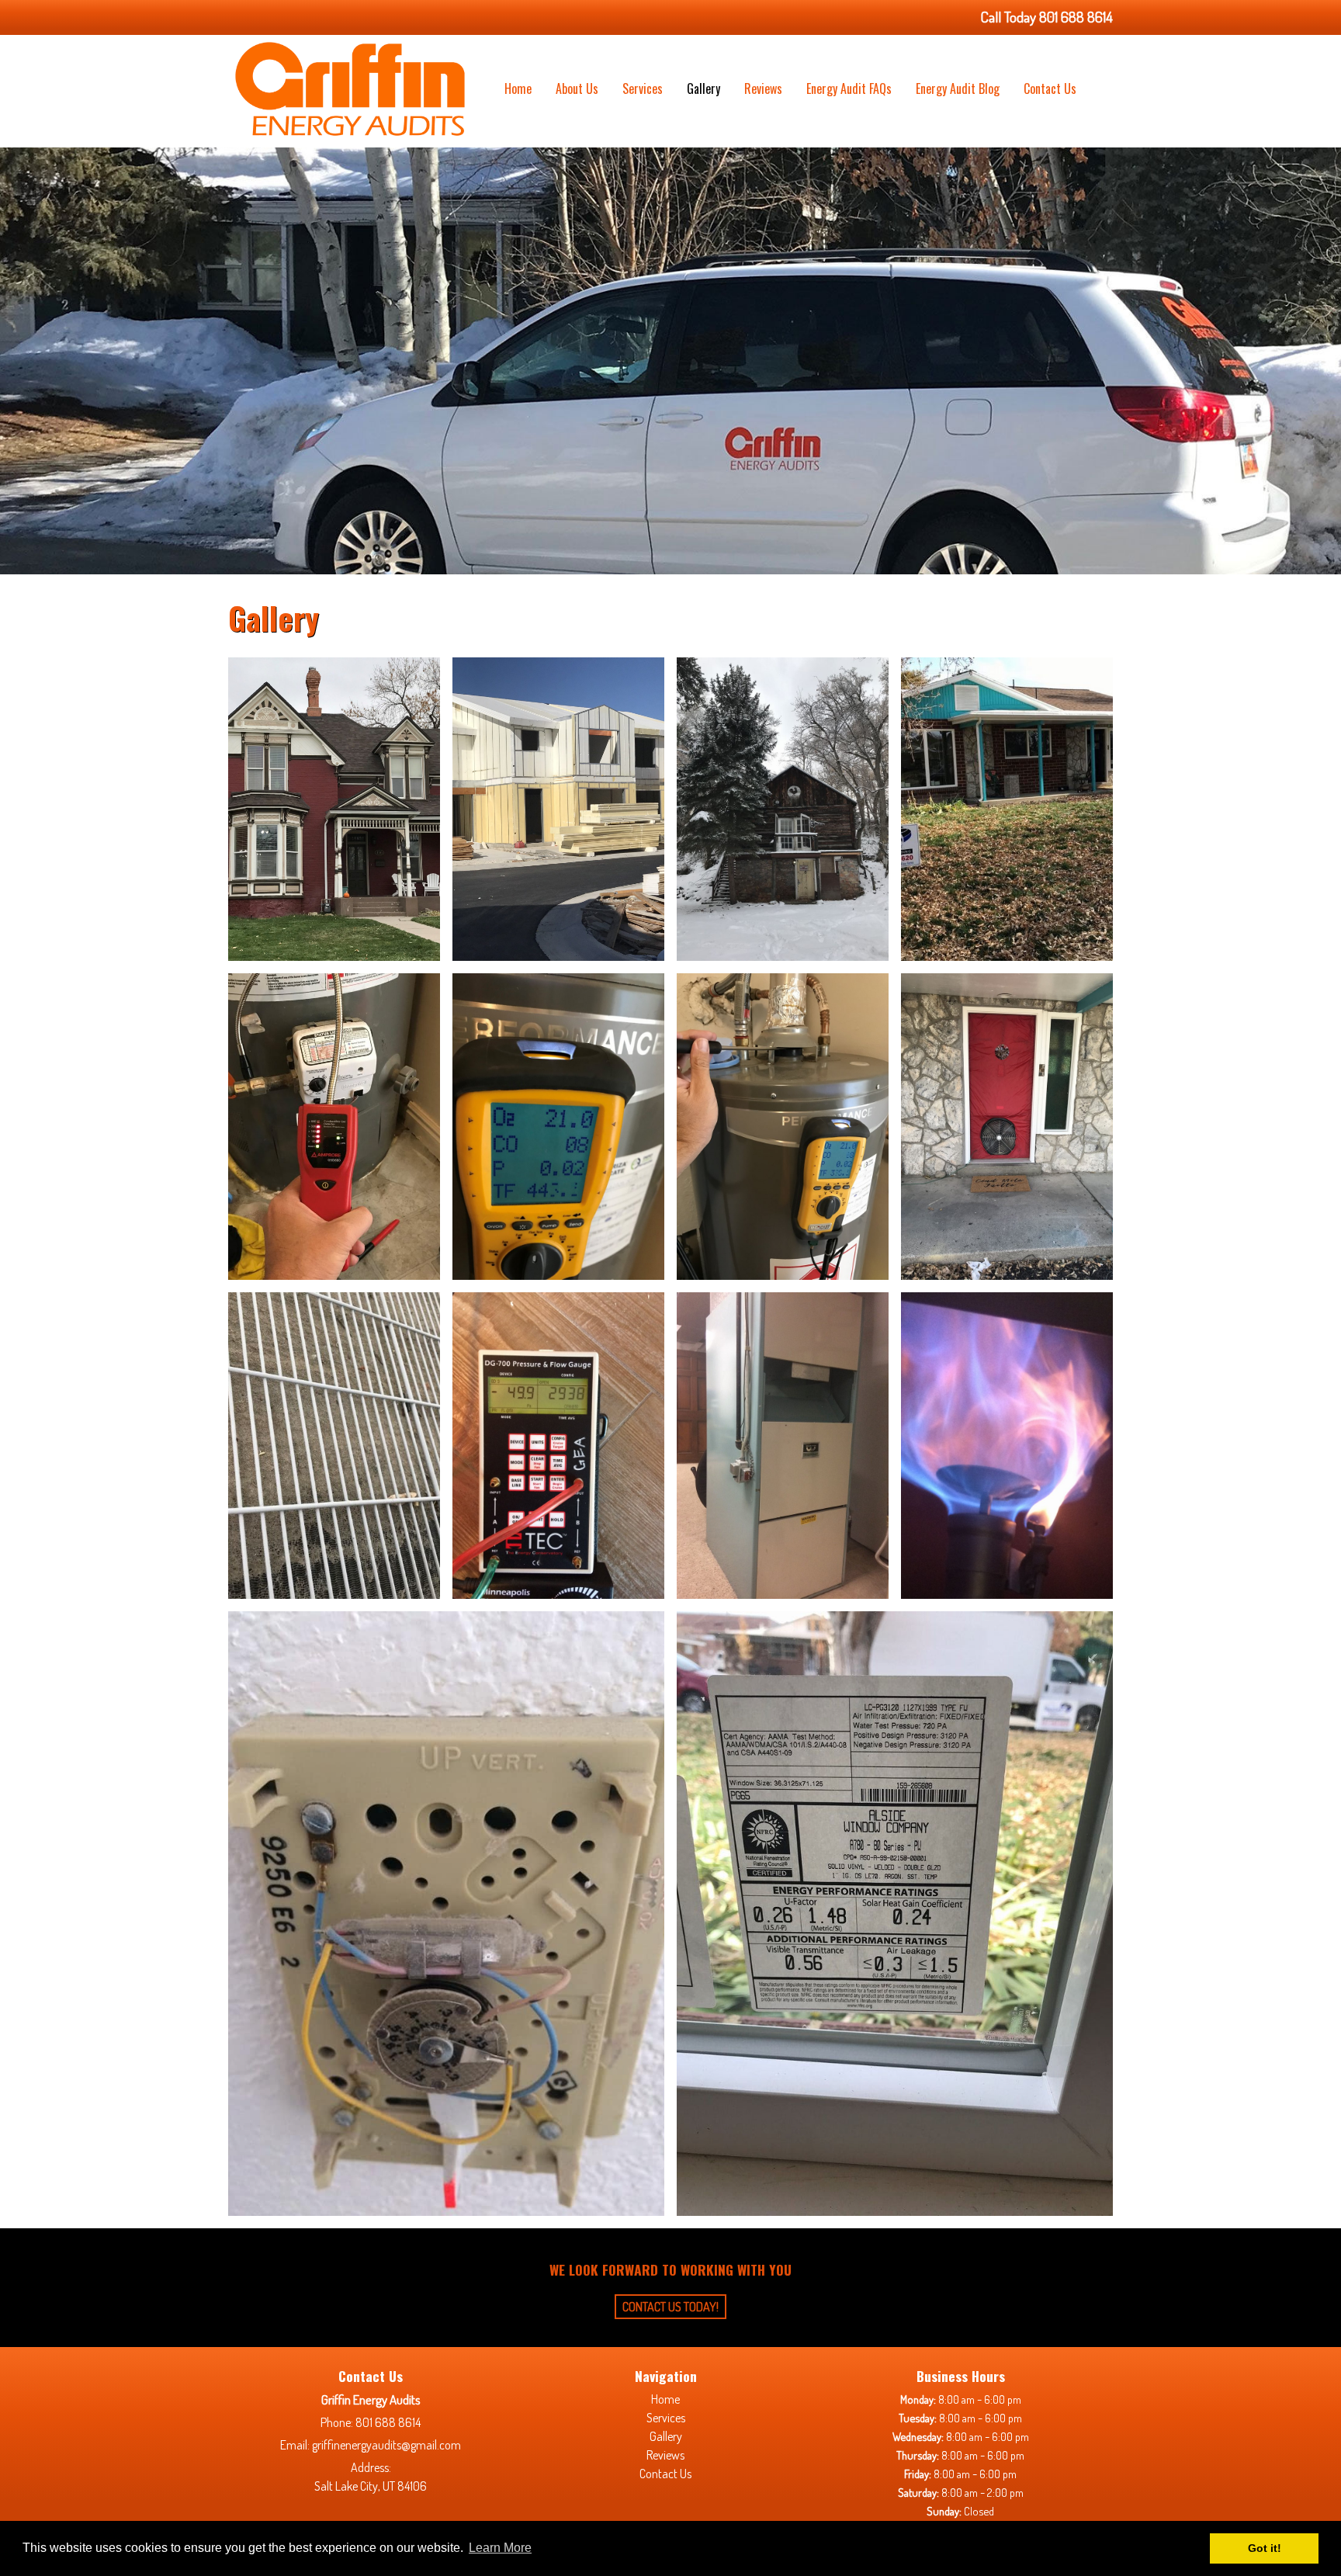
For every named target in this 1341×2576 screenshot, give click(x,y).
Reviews (763, 88)
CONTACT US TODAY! (670, 2307)
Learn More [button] (500, 2548)
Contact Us (1050, 88)
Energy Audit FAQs (849, 88)
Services (643, 88)
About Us (577, 88)
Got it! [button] (1265, 2548)
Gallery (703, 88)
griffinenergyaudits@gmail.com (386, 2445)
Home (518, 88)
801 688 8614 (388, 2422)
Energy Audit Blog (958, 88)
